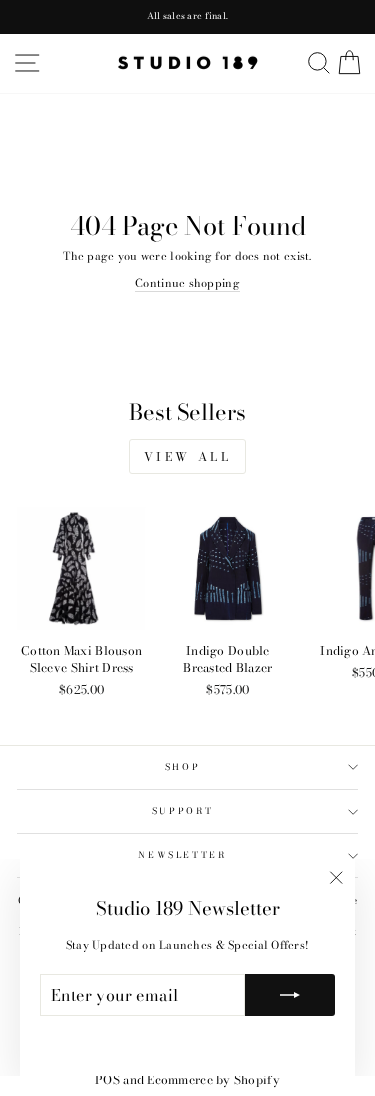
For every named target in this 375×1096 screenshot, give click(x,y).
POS (107, 1079)
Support (183, 811)
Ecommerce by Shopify (213, 1079)
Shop (183, 767)
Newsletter (182, 855)
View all (188, 456)
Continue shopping (187, 283)
